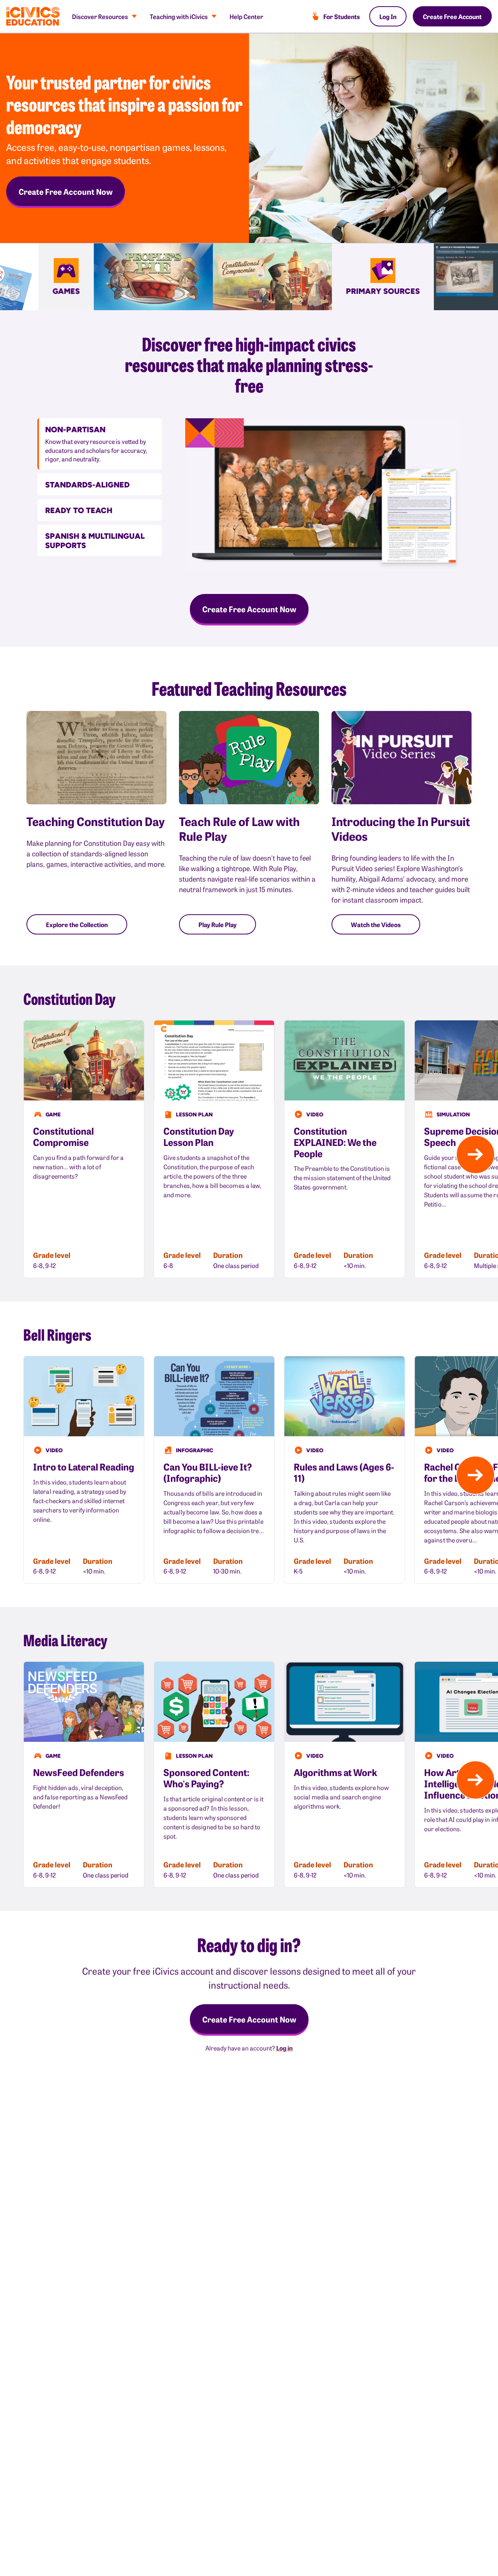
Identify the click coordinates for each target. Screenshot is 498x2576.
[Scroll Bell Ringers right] (475, 1475)
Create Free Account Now (66, 191)
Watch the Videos (376, 924)
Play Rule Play (217, 924)
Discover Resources (100, 16)
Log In (388, 16)
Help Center (246, 16)
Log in (284, 2048)
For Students (342, 16)
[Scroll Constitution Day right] (475, 1154)
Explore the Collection (77, 924)
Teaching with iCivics (179, 16)
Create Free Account (452, 16)
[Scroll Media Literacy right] (475, 1780)
